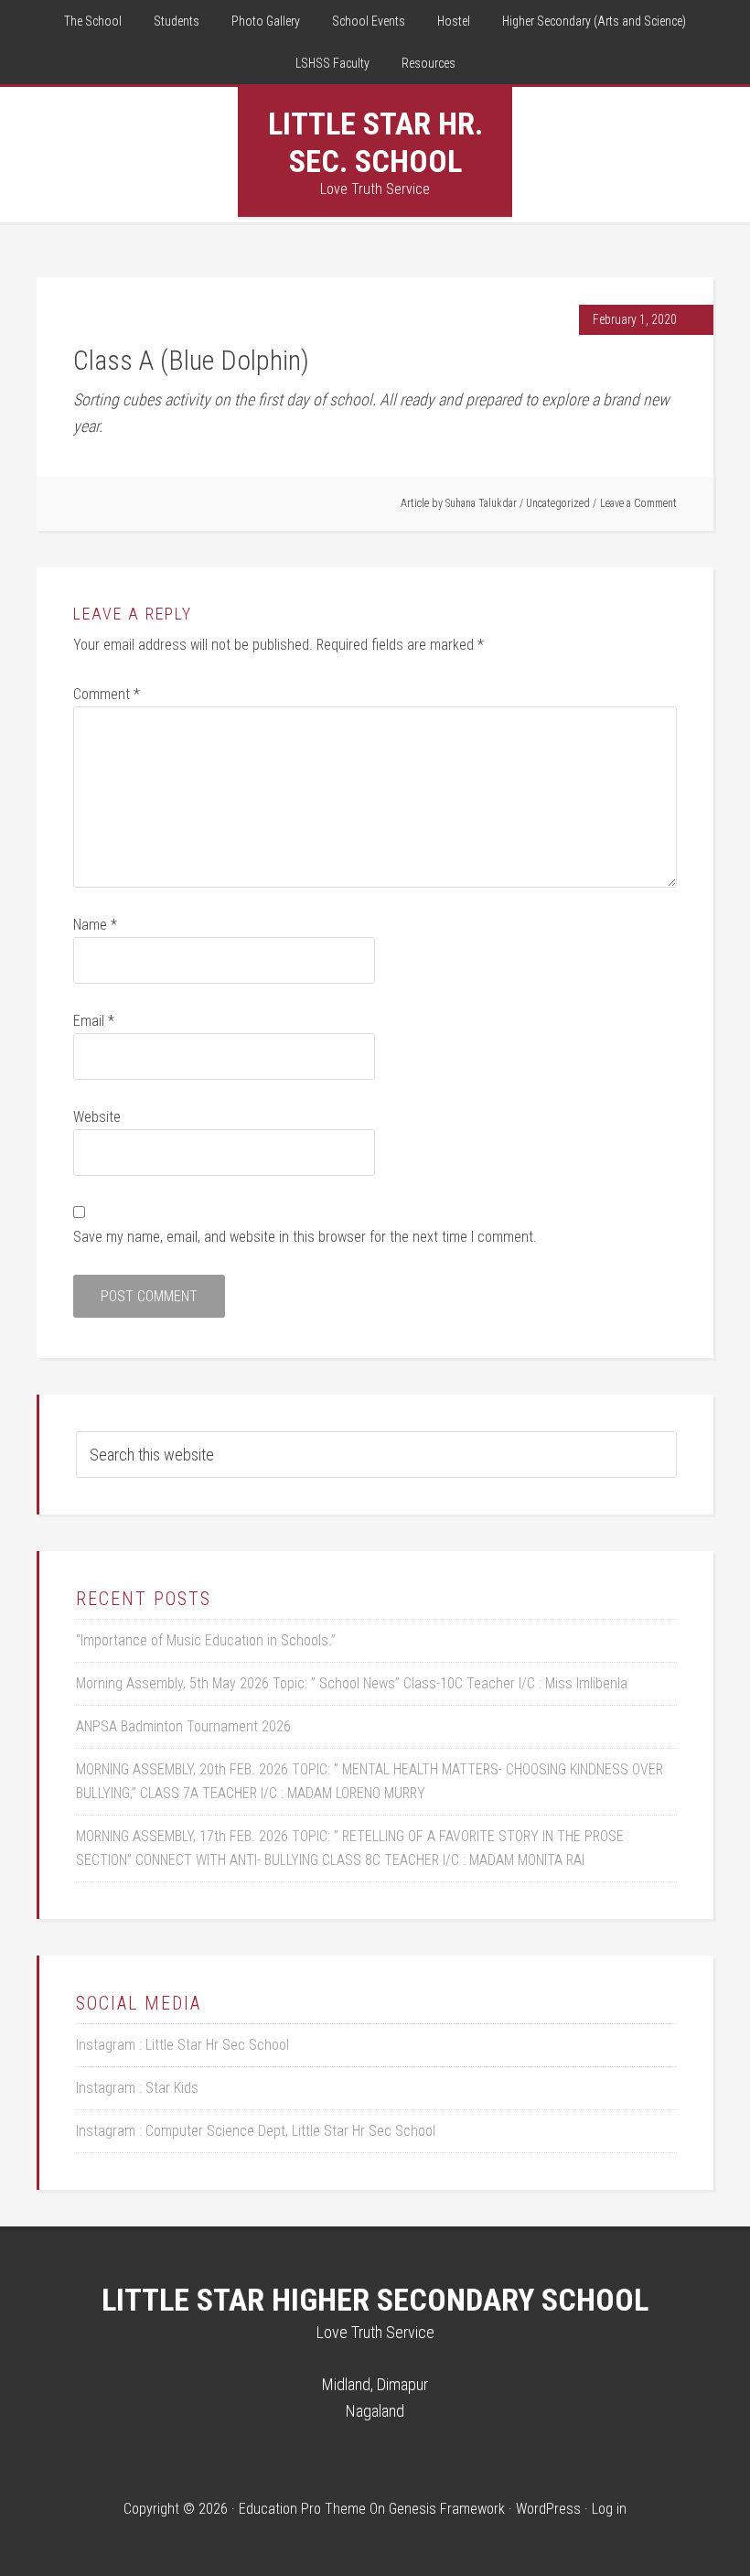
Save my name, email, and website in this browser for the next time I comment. (305, 1237)
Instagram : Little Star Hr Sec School (182, 2045)
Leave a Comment (638, 503)
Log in (609, 2509)
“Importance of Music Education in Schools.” (206, 1640)
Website (97, 1117)
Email (94, 1021)
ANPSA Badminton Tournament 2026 (183, 1726)
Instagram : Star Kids (137, 2088)
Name (95, 925)
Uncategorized (558, 503)
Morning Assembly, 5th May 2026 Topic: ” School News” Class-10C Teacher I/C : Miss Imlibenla (352, 1683)
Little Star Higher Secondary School (375, 2300)
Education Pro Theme (302, 2509)
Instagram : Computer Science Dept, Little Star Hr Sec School (256, 2131)
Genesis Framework (447, 2509)
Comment (107, 694)
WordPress (548, 2509)
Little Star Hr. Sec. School (375, 142)
